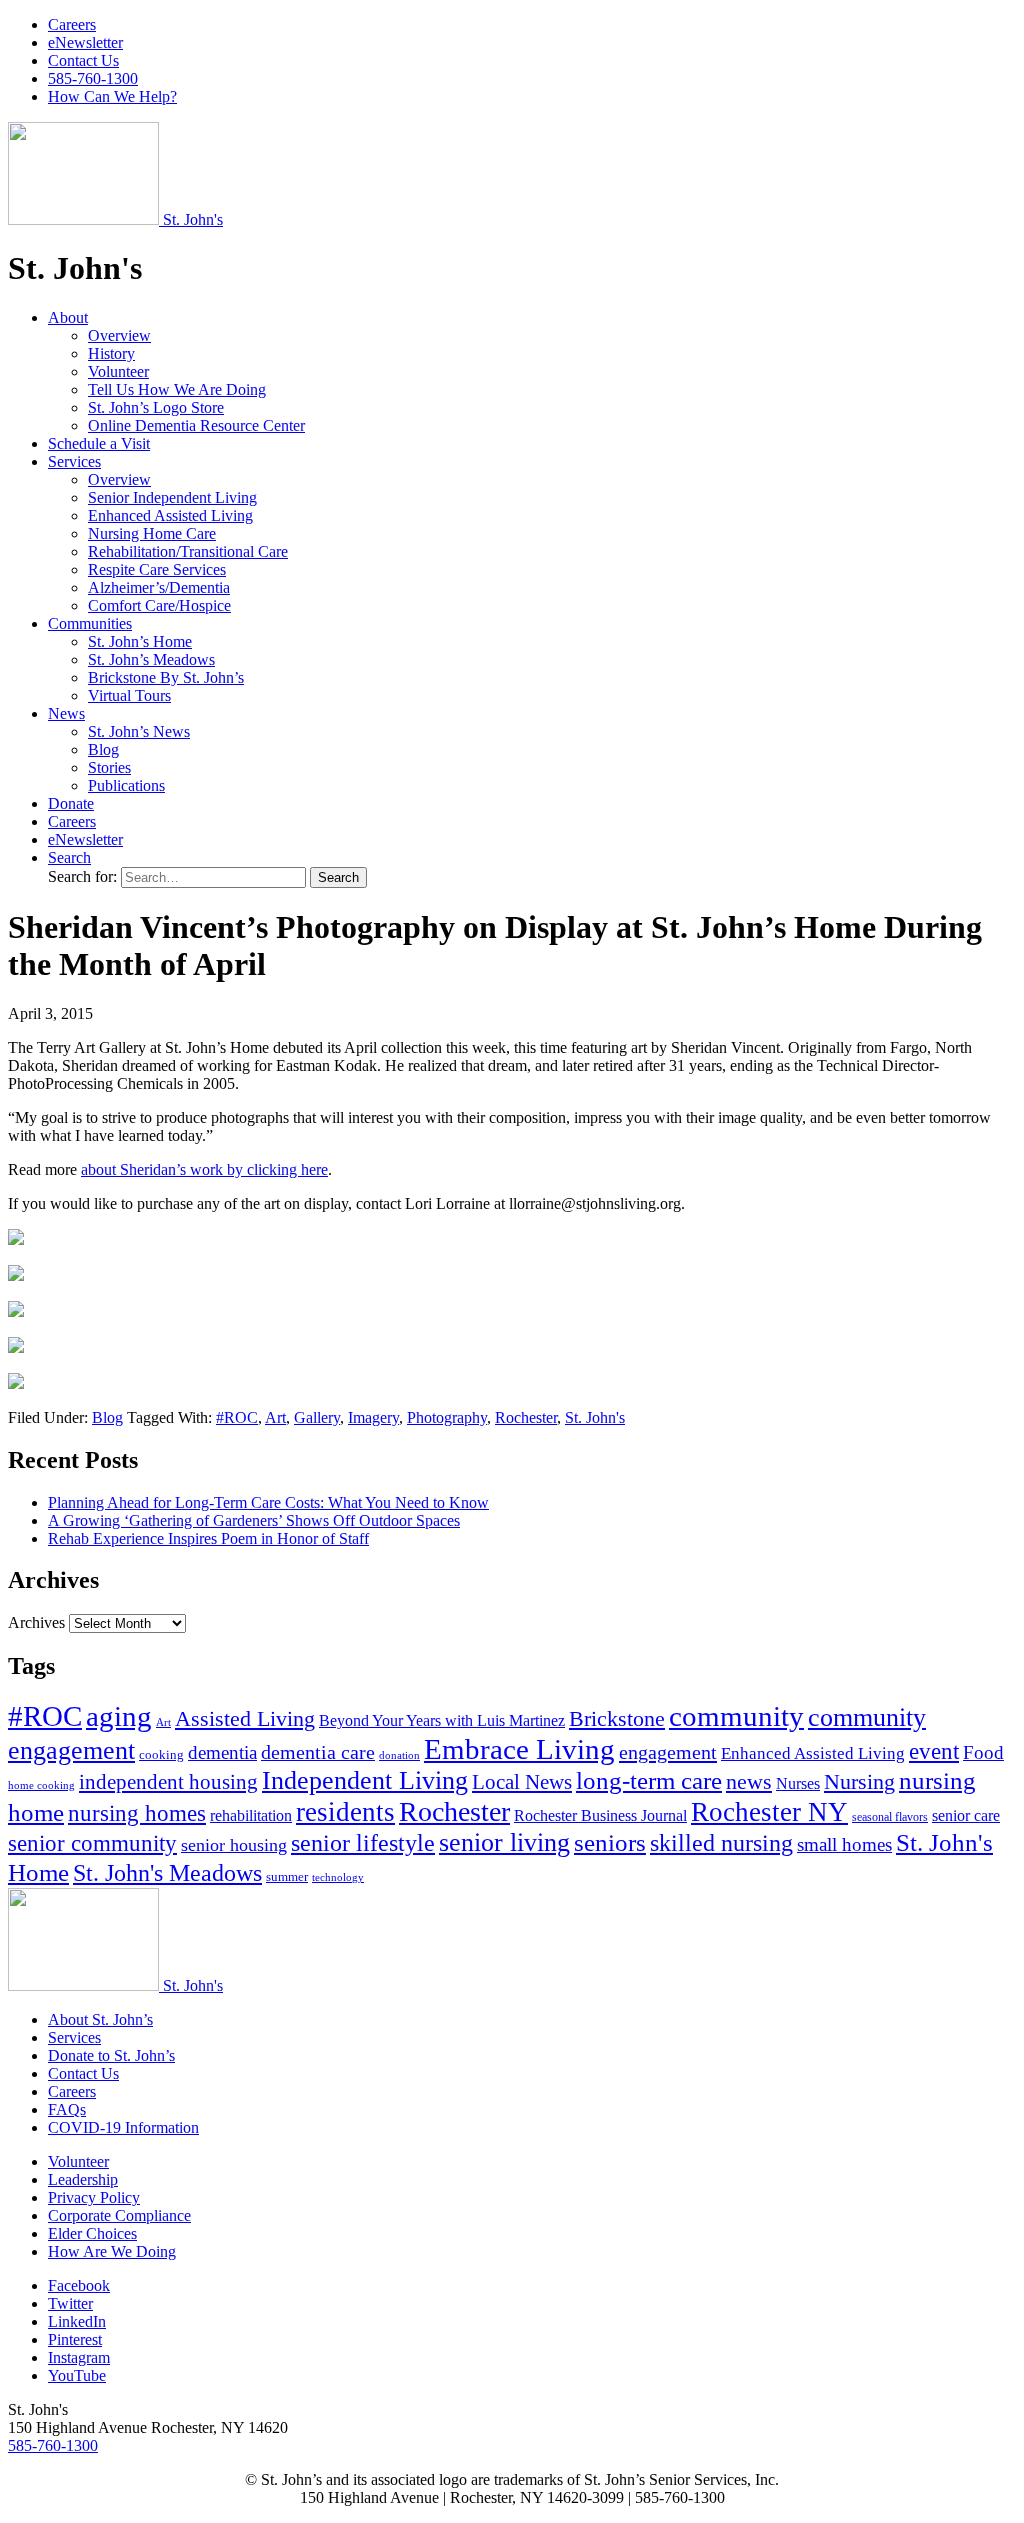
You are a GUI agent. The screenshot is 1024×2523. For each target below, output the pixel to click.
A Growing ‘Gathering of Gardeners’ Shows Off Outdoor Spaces (254, 1520)
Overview (119, 335)
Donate (71, 803)
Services (74, 461)
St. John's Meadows (167, 1873)
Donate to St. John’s (111, 2055)
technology (338, 1877)
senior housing (234, 1845)
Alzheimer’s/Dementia (159, 587)
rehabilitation (251, 1816)
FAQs (67, 2109)
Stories (109, 767)
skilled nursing (721, 1843)
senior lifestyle (363, 1842)
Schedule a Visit (99, 443)
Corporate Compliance (119, 2215)
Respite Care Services (157, 569)
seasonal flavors (890, 1817)
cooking (161, 1754)
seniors (610, 1842)
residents (345, 1812)
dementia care (318, 1752)
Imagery (373, 1417)
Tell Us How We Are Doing (177, 389)
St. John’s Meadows (151, 659)
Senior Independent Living (172, 497)
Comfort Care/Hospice (159, 605)
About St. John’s (100, 2019)
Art (275, 1417)
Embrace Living (519, 1749)
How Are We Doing (112, 2251)
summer (287, 1876)
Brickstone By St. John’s (166, 677)
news (749, 1781)
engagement (668, 1752)
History (111, 353)
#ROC (237, 1417)
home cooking (41, 1785)
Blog (103, 749)
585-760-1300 (93, 78)
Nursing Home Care (152, 533)
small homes (844, 1844)
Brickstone (617, 1718)
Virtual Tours (129, 695)
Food (983, 1752)
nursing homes (137, 1813)
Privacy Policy (94, 2197)
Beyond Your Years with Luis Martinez (442, 1720)
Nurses (798, 1783)
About (68, 317)
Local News (522, 1782)
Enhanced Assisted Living (170, 515)
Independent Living (365, 1780)
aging (119, 1716)
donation (399, 1755)
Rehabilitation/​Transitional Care (188, 551)
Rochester (526, 1417)
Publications (126, 785)
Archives (36, 1622)
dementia (222, 1752)
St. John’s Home (140, 641)
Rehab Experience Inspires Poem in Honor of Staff (208, 1538)
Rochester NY (769, 1812)
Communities (90, 623)
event (934, 1751)
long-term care (649, 1780)
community (736, 1716)
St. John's (595, 1417)
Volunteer (118, 371)
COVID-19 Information (123, 2127)
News (66, 713)
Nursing (859, 1781)
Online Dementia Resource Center (196, 425)
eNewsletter (85, 42)
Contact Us (83, 60)
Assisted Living (245, 1719)
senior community (92, 1843)
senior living (504, 1842)
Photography (447, 1417)
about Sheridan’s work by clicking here (204, 1169)
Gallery (317, 1417)
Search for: (84, 876)
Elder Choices (92, 2233)
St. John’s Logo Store (156, 407)
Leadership (83, 2179)
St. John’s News (139, 731)
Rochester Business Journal (600, 1815)
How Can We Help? (112, 96)
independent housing (168, 1782)
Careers (72, 24)
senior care (966, 1815)
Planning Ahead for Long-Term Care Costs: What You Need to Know (268, 1502)
